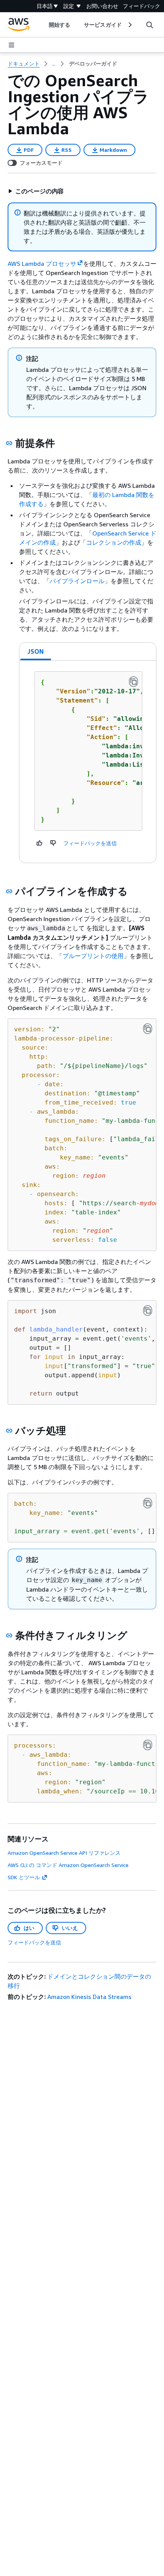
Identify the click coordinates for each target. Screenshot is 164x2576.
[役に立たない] (53, 843)
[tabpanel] (88, 762)
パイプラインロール (77, 581)
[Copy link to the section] (9, 443)
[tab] (36, 651)
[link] (93, 64)
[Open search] (150, 25)
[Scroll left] (43, 25)
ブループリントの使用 (93, 956)
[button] (36, 191)
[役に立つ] (40, 843)
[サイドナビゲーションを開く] (11, 45)
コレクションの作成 (114, 542)
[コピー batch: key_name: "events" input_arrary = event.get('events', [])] (148, 1503)
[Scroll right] (129, 25)
